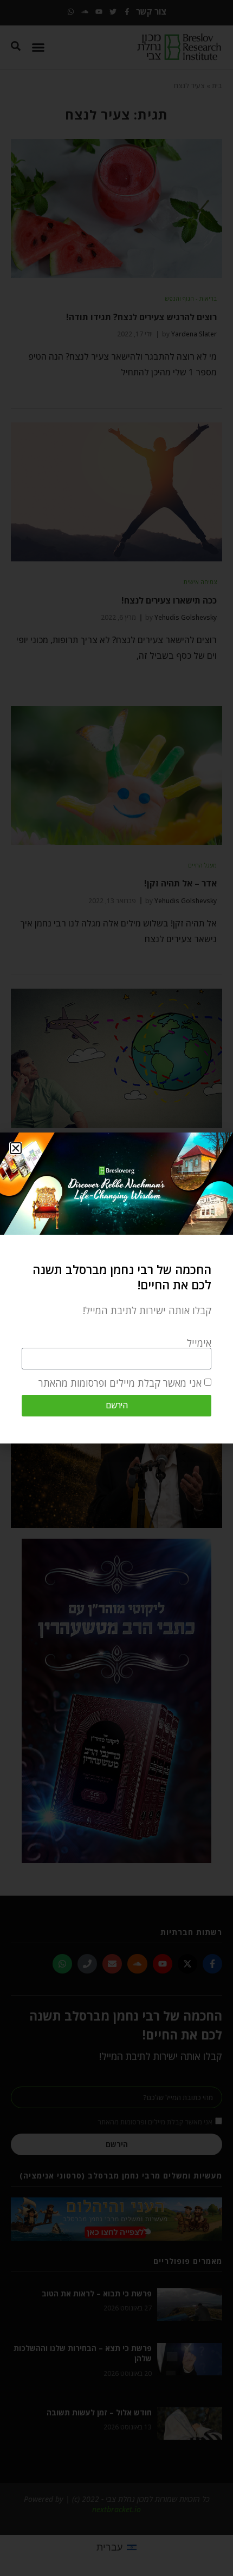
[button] (16, 1148)
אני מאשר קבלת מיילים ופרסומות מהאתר (120, 1383)
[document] (116, 1288)
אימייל (199, 1343)
